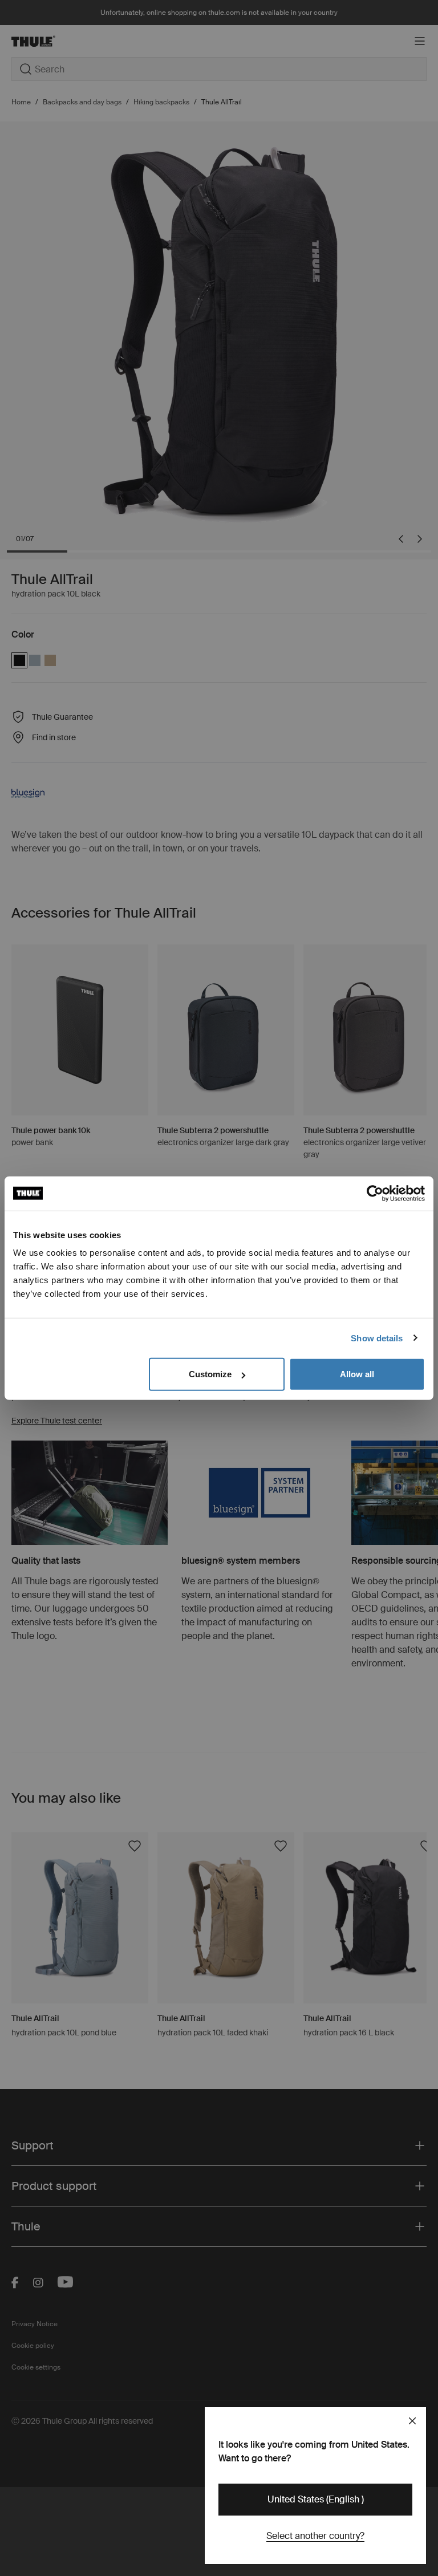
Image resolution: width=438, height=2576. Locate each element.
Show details (377, 1338)
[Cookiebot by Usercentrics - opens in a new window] (375, 1193)
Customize (210, 1374)
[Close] (412, 2421)
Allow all (357, 1374)
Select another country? (315, 2536)
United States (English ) (316, 2499)
